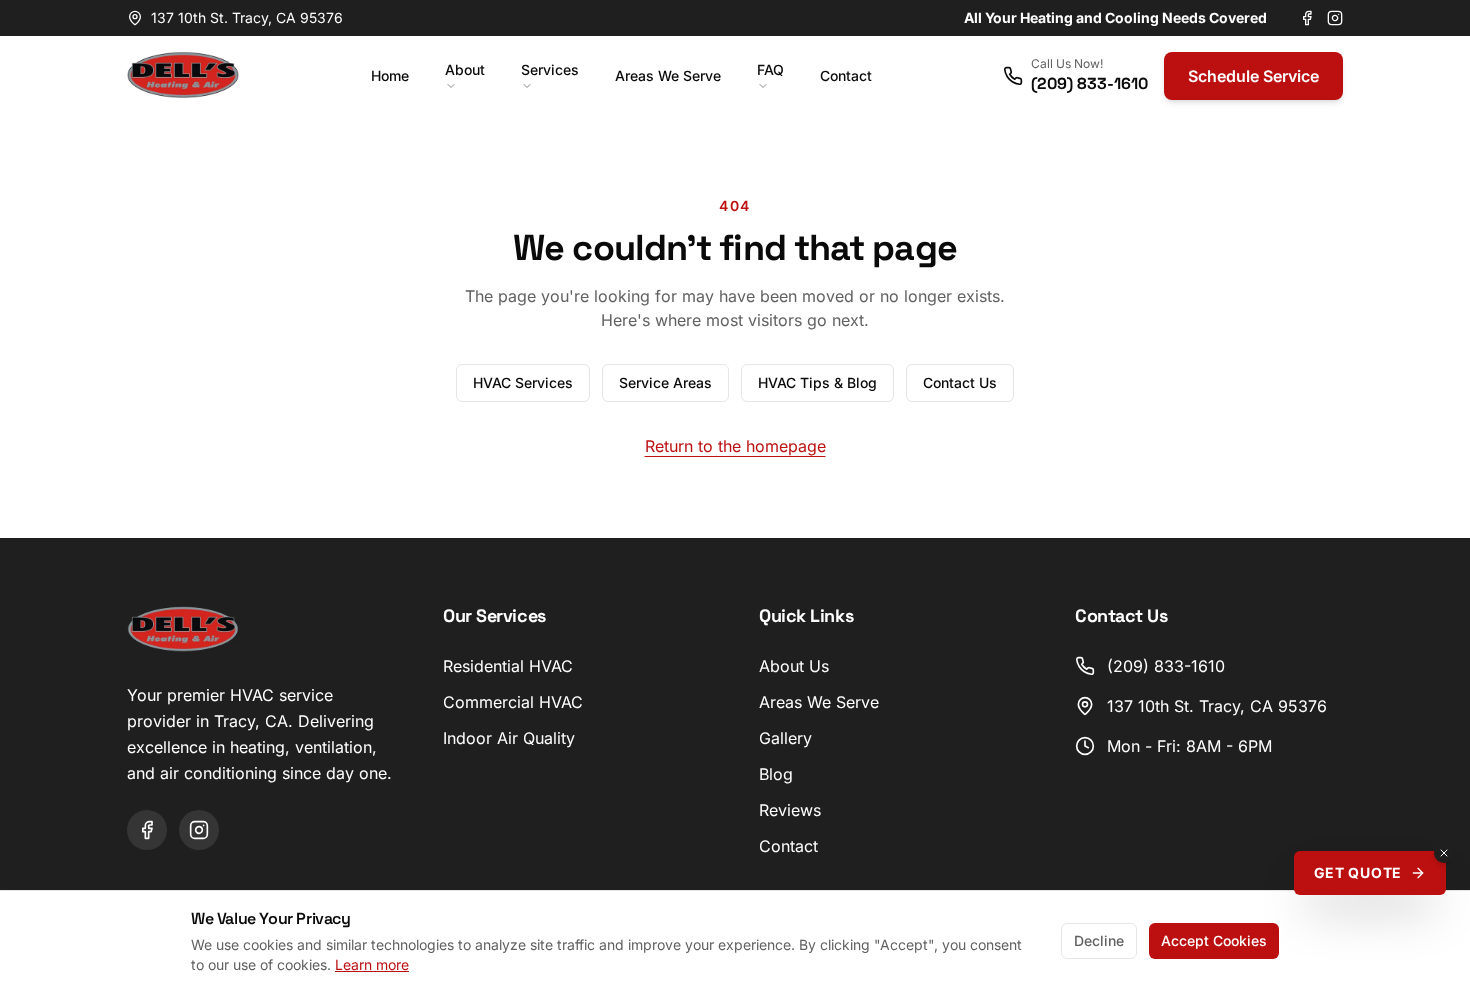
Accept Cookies (1214, 940)
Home (390, 75)
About (465, 69)
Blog (776, 774)
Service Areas (665, 382)
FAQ (770, 69)
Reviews (790, 810)
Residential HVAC (508, 666)
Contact (846, 75)
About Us (794, 666)
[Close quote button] (1444, 853)
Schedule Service (1253, 76)
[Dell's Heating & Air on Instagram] (1335, 18)
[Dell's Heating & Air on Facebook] (1307, 18)
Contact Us (960, 382)
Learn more (372, 964)
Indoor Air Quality (509, 738)
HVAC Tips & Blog (817, 382)
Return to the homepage (735, 446)
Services (550, 69)
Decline (1099, 940)
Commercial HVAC (513, 702)
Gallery (785, 738)
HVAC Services (523, 382)
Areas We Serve (668, 75)
